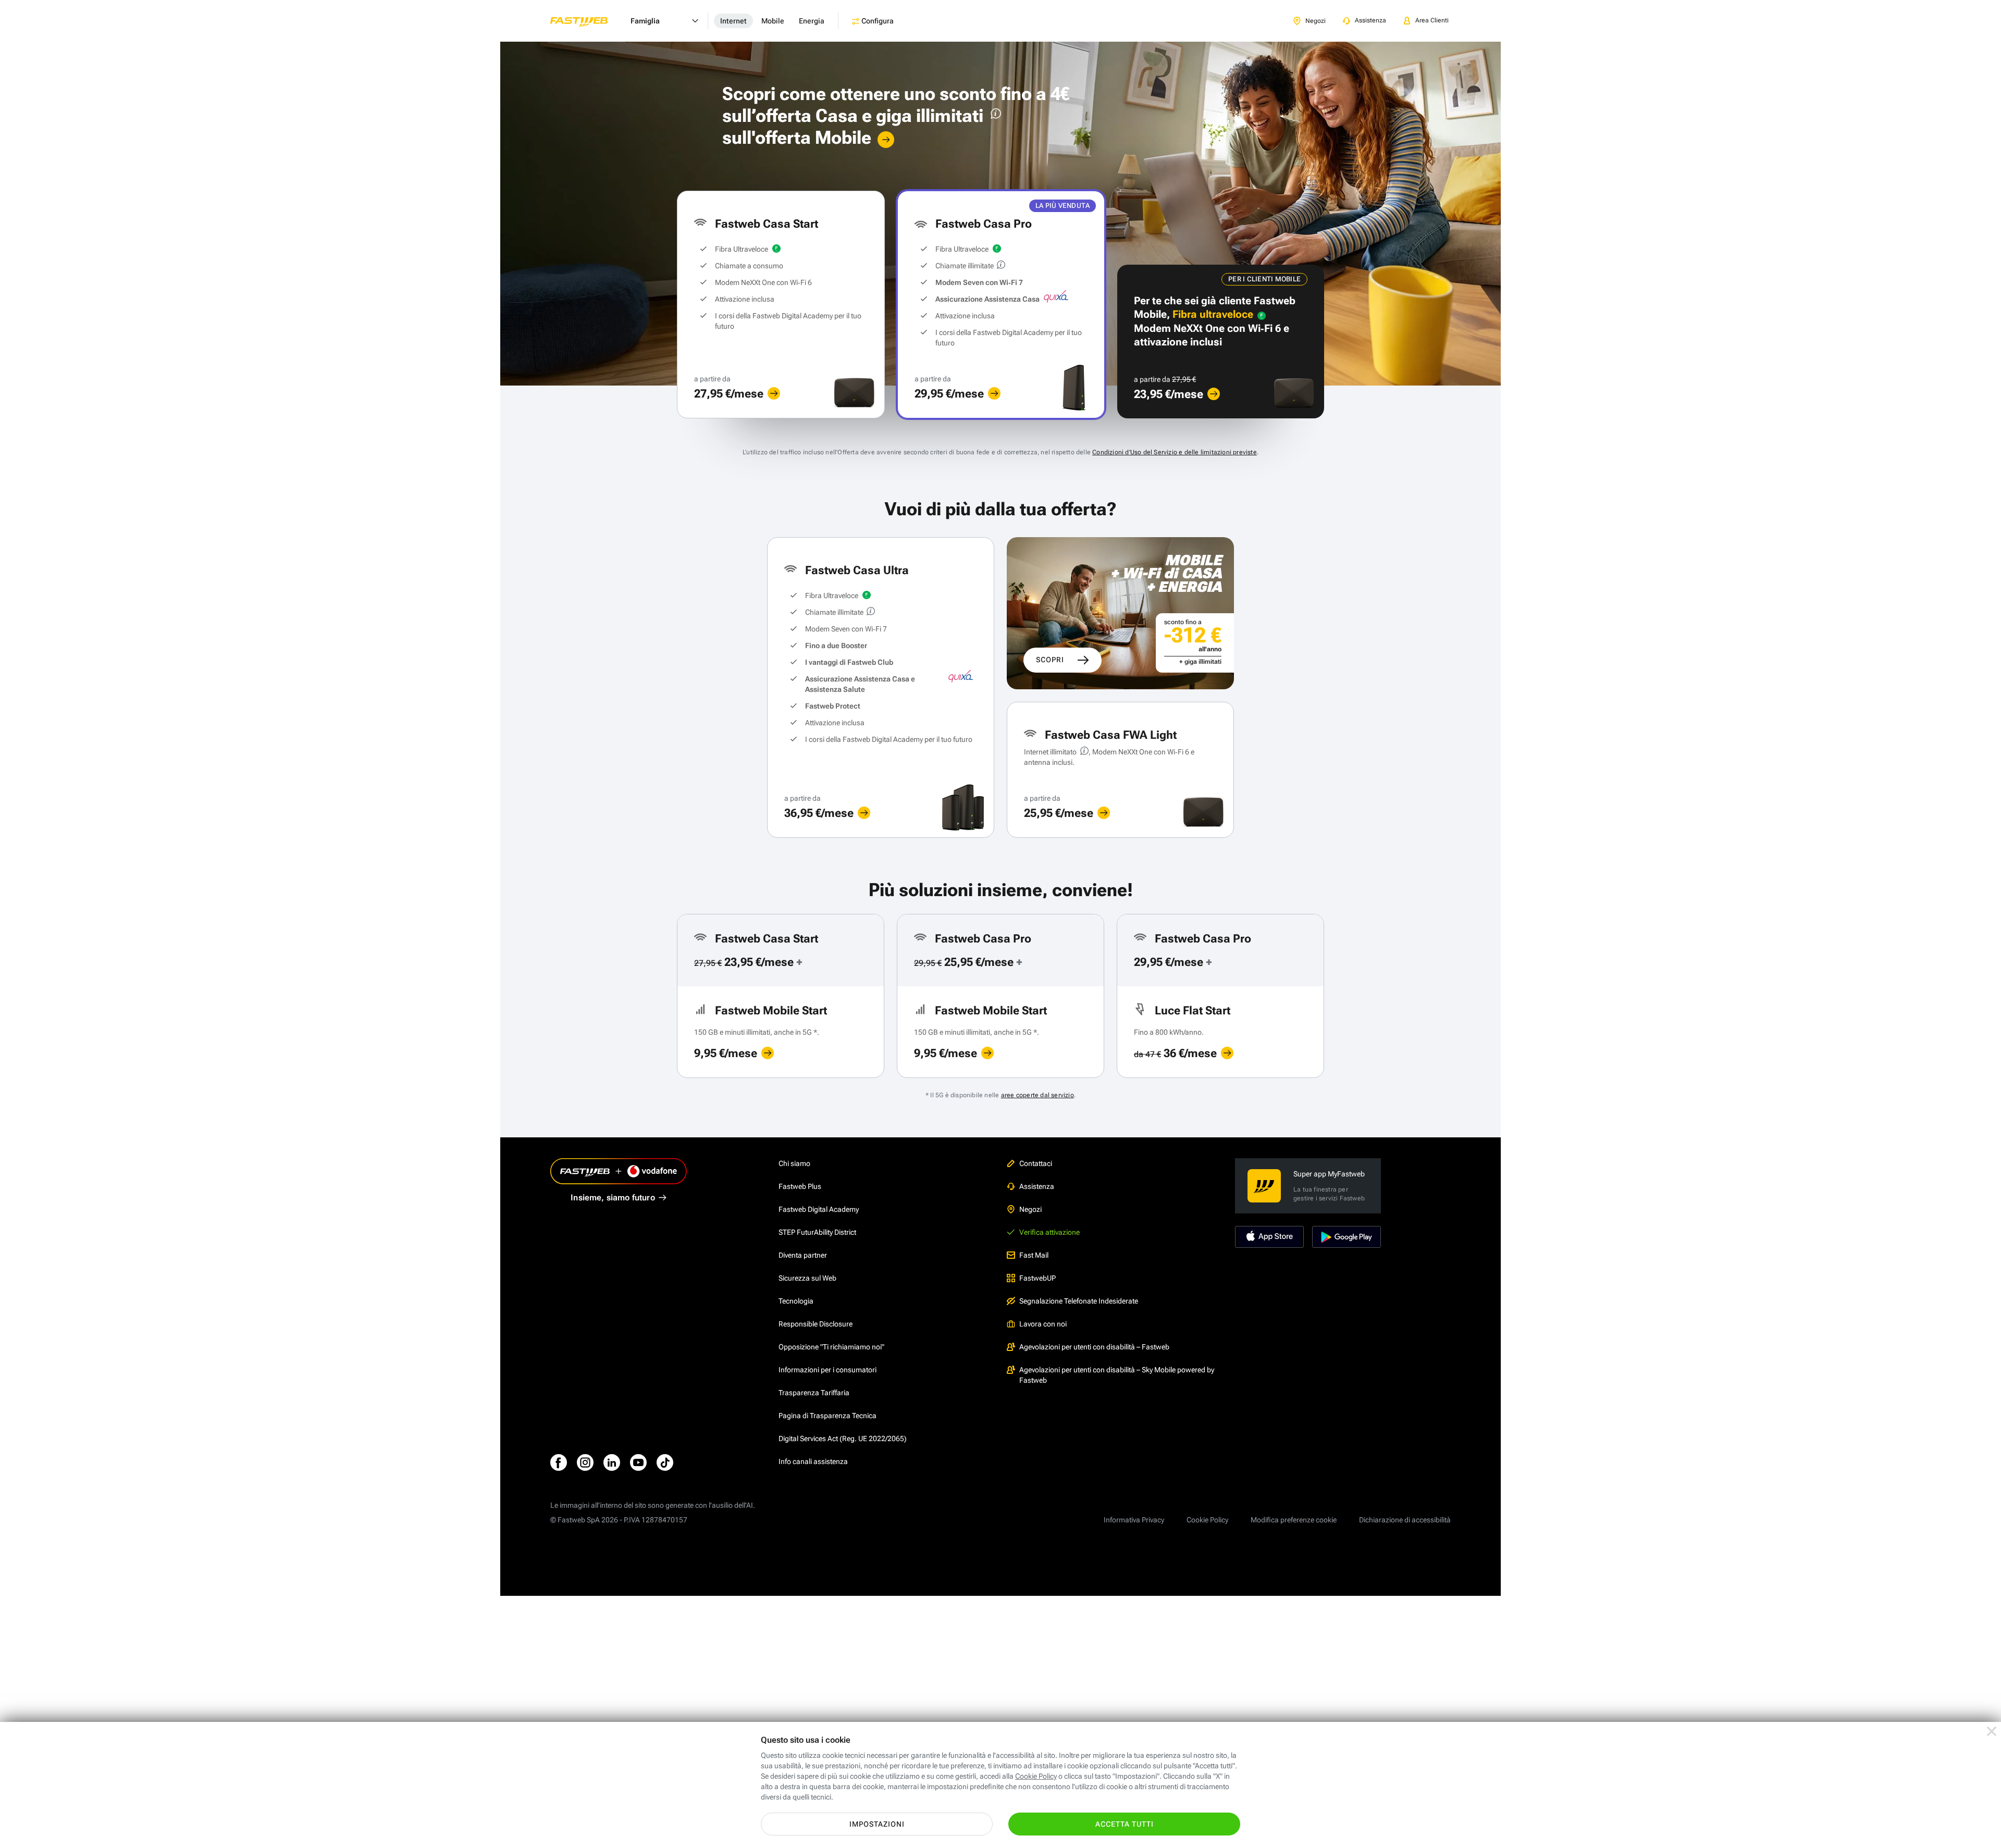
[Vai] (886, 140)
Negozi (1030, 1209)
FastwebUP (1037, 1278)
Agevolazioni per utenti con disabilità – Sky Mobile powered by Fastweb (1117, 1375)
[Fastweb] (587, 21)
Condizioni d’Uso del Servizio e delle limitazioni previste (1175, 452)
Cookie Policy (1207, 1520)
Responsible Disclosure (816, 1324)
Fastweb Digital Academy (819, 1209)
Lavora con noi (1043, 1324)
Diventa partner (803, 1255)
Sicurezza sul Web (807, 1278)
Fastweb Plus (800, 1186)
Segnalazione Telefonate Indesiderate (1079, 1301)
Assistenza (1037, 1186)
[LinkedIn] (612, 1462)
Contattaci (1036, 1163)
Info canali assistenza (813, 1461)
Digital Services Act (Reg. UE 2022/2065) (843, 1438)
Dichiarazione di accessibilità (1405, 1520)
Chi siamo (794, 1163)
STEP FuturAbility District (817, 1232)
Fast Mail (1034, 1255)
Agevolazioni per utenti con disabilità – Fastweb (1094, 1347)
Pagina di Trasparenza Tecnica (827, 1416)
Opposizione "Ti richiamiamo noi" (831, 1347)
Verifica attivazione (1049, 1232)
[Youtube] (638, 1462)
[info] (994, 116)
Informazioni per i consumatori (827, 1370)
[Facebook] (559, 1462)
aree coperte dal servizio (1037, 1095)
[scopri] (774, 393)
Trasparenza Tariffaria (814, 1393)
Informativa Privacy (1134, 1520)
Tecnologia (796, 1301)
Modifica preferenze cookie (1294, 1520)
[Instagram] (585, 1462)
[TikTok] (665, 1462)
